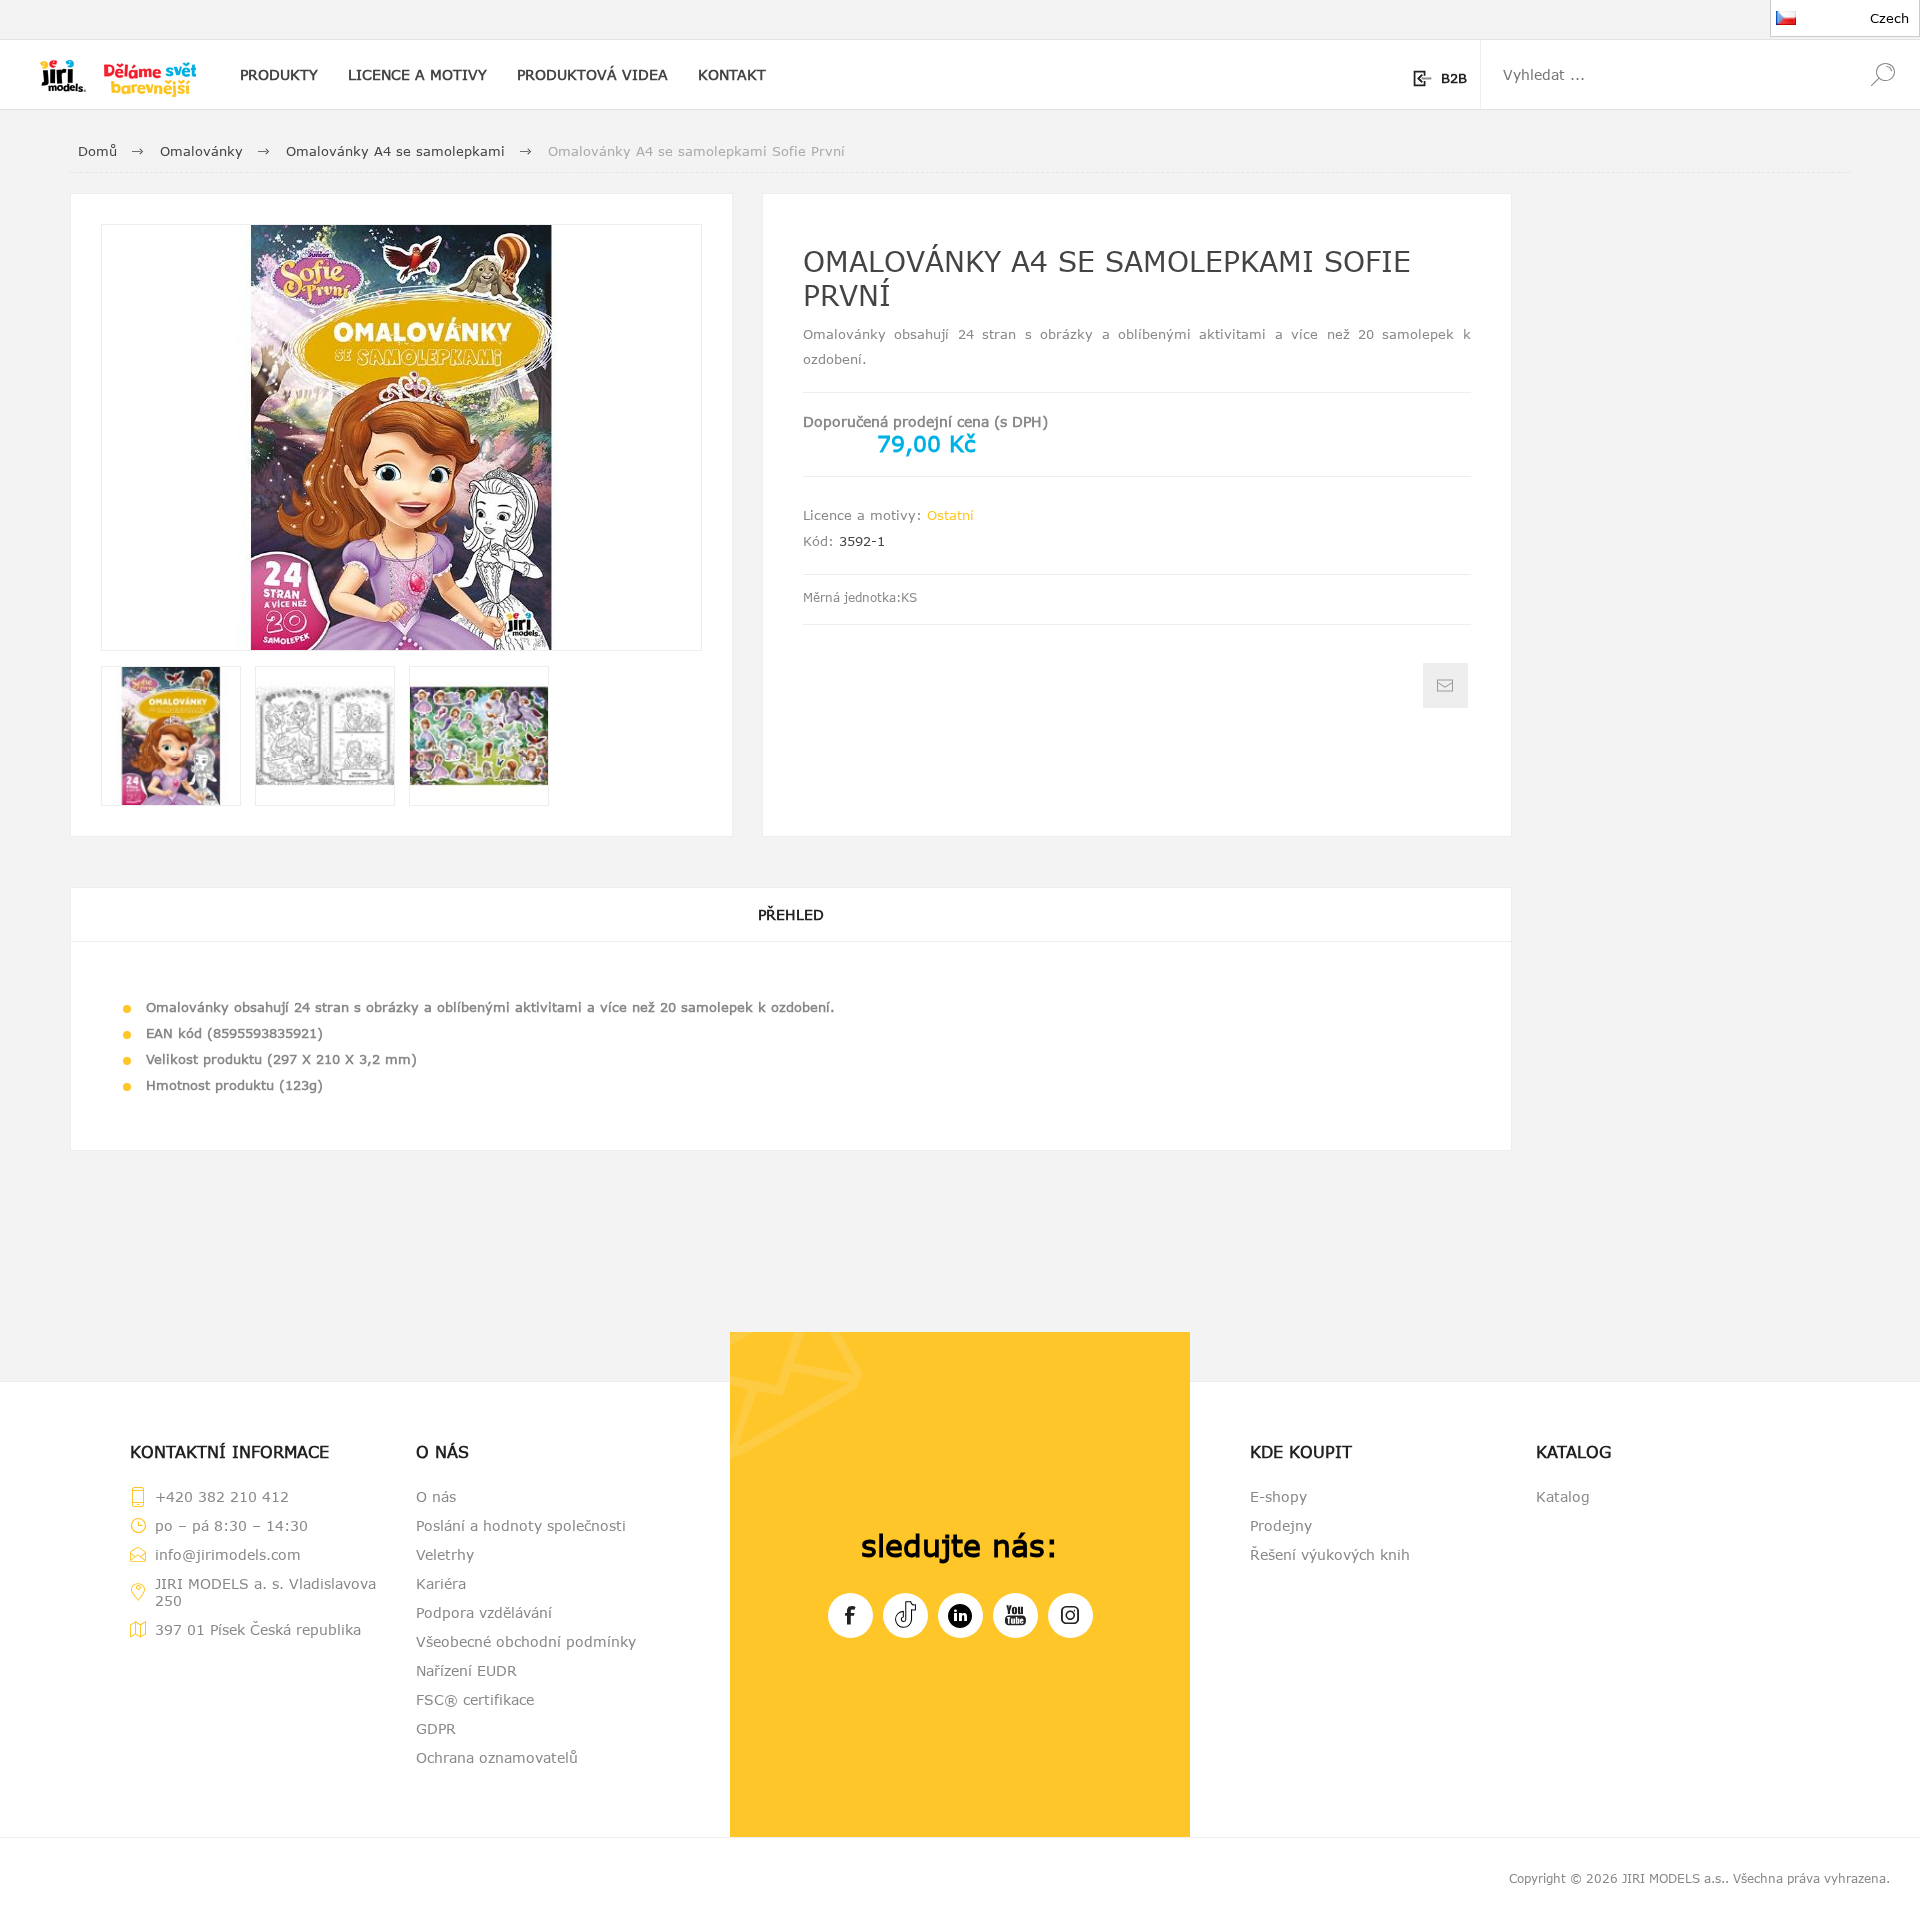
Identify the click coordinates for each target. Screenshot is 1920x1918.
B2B (1454, 78)
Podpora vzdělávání (484, 1612)
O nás (436, 1496)
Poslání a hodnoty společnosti (521, 1525)
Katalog (1563, 1496)
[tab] (791, 914)
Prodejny (1281, 1525)
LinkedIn (960, 1615)
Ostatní (950, 515)
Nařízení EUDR (466, 1670)
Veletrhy (445, 1554)
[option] (171, 736)
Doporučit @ (1445, 685)
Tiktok (905, 1615)
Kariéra (441, 1583)
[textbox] (1663, 74)
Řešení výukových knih (1330, 1554)
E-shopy (1278, 1496)
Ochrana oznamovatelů (497, 1757)
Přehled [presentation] (791, 914)
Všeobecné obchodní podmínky (526, 1641)
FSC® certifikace (475, 1699)
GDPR (436, 1728)
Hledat (1882, 74)
